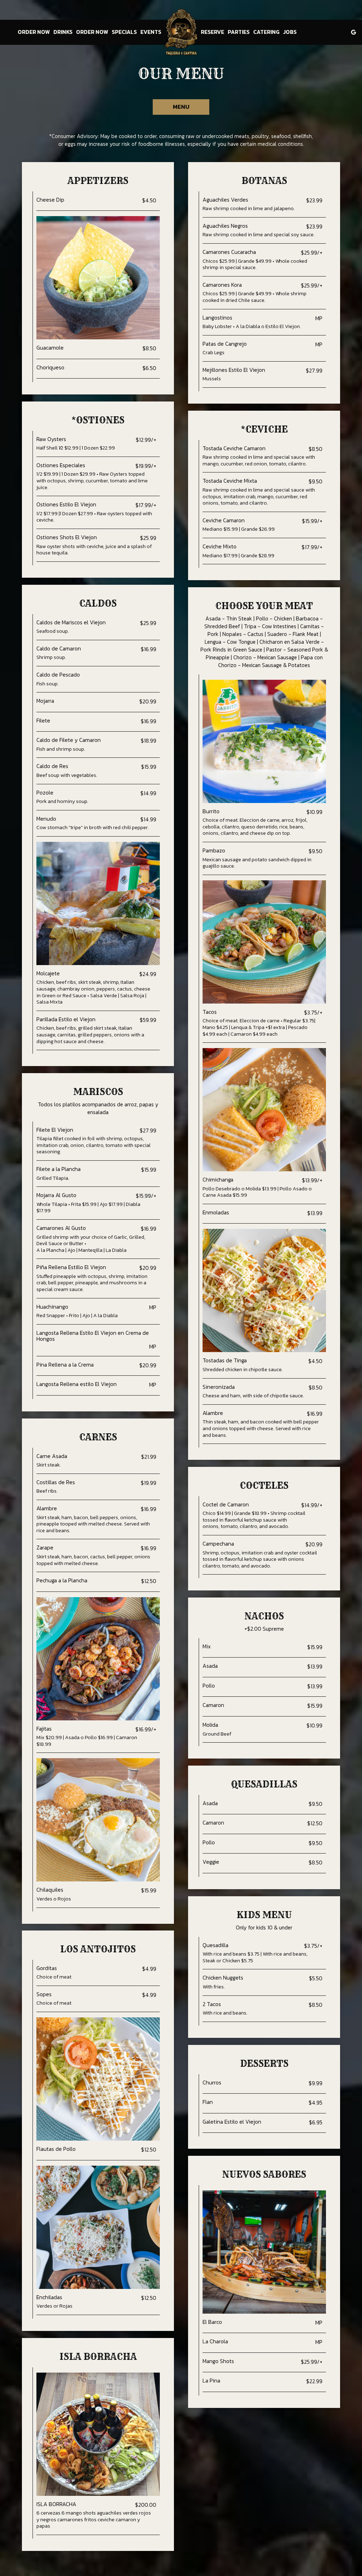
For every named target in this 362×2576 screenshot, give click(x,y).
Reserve (212, 32)
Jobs (290, 32)
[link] (181, 32)
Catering (266, 32)
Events (151, 32)
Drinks (63, 32)
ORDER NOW (34, 32)
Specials (124, 32)
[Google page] (354, 32)
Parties (239, 32)
